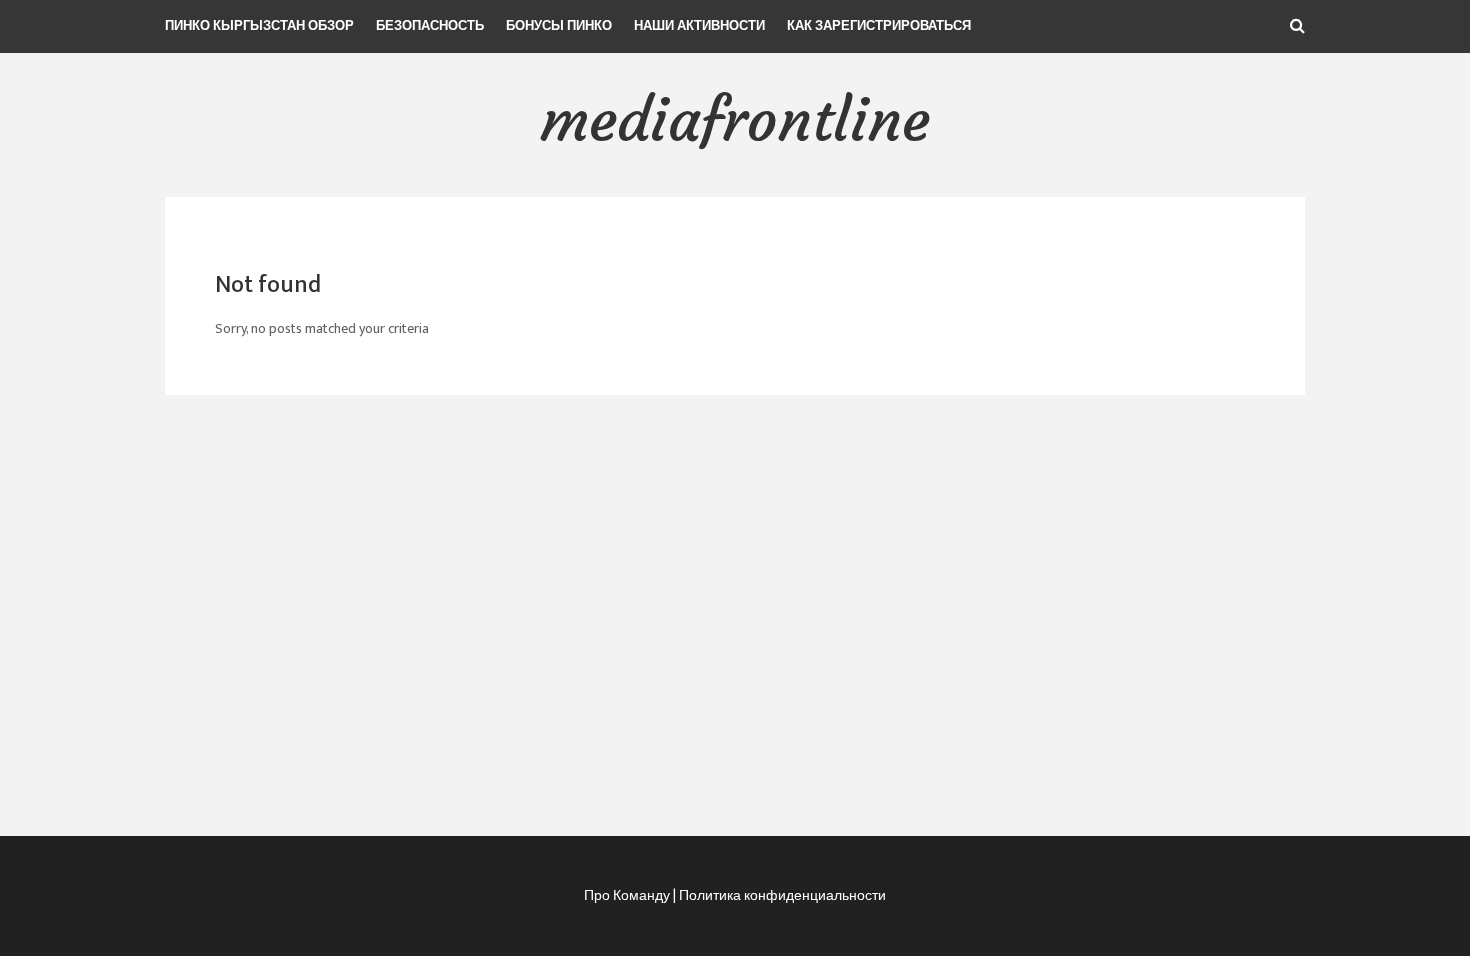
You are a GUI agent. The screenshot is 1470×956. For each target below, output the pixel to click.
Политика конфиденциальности (782, 895)
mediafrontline (735, 119)
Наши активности (699, 26)
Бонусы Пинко (559, 26)
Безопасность (430, 26)
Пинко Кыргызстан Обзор (259, 26)
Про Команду (627, 895)
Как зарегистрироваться (879, 26)
